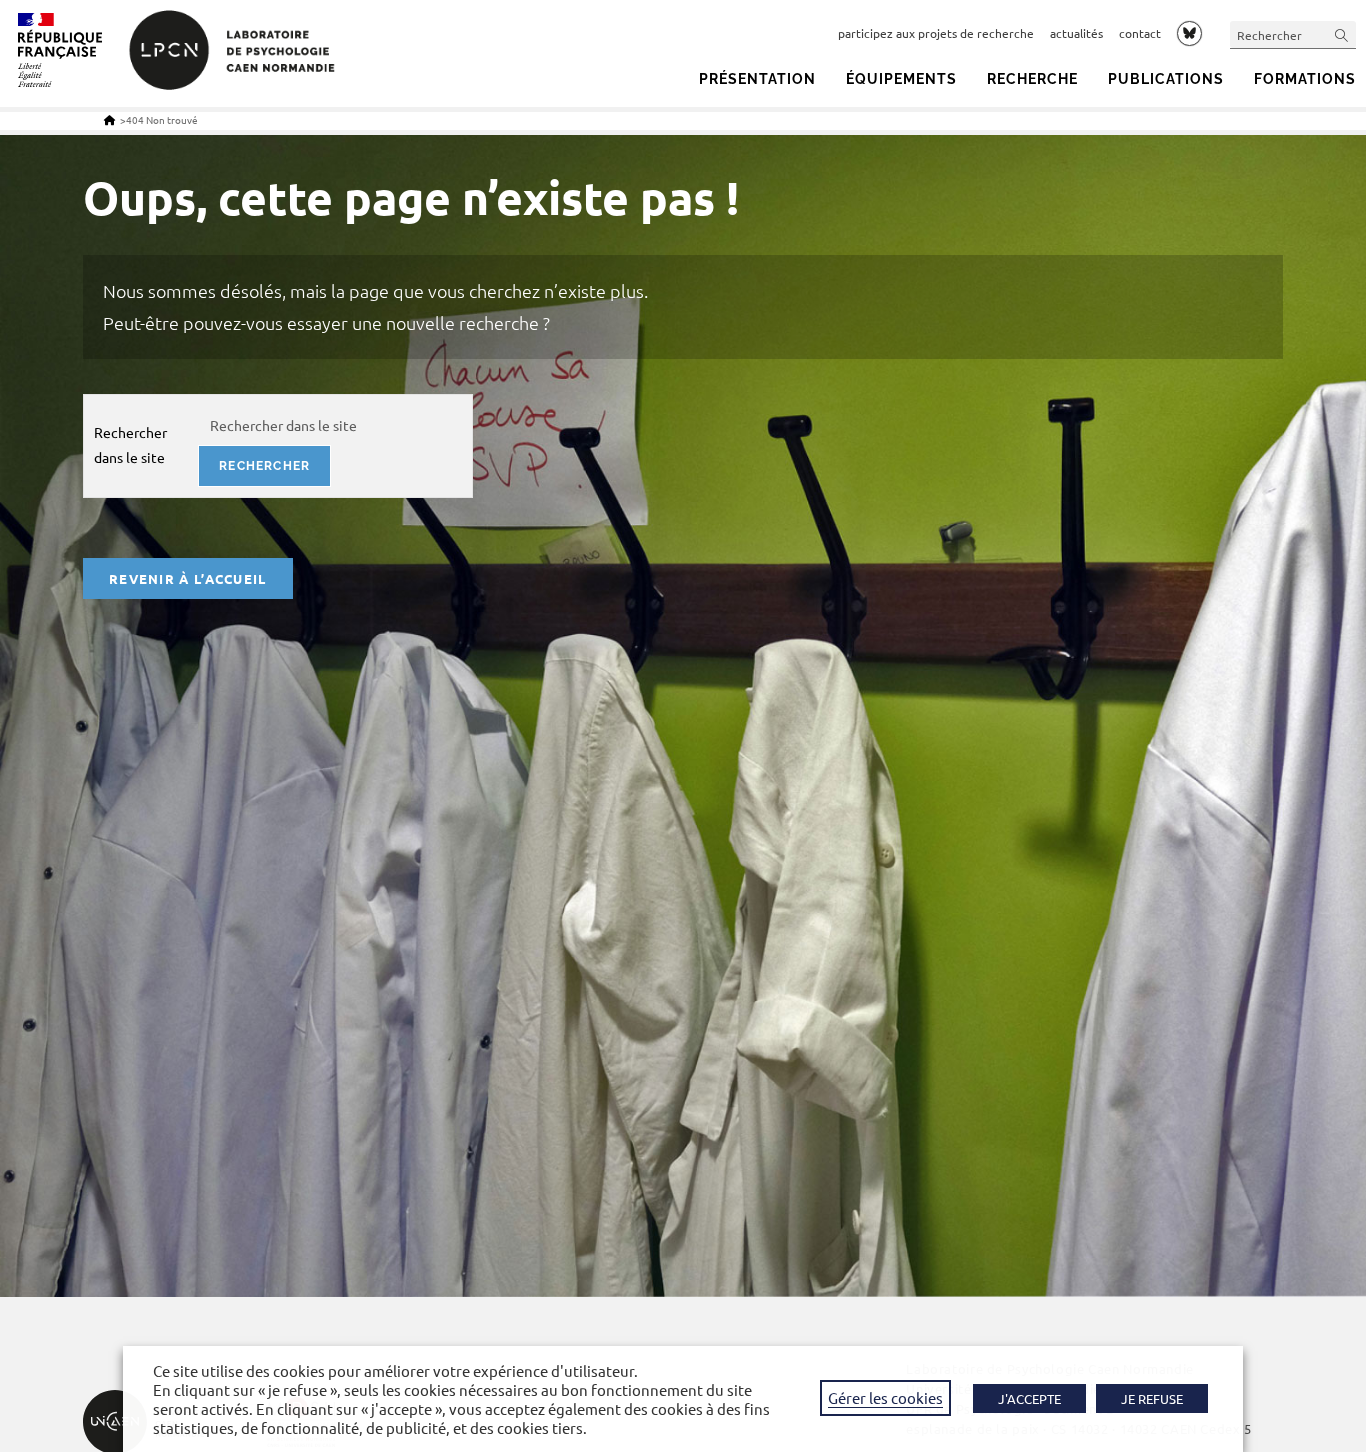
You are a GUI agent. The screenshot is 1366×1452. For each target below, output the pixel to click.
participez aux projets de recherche (936, 33)
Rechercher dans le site (130, 444)
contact (1140, 33)
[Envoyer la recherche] (1342, 34)
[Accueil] (109, 119)
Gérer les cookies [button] (885, 1397)
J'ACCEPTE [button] (1029, 1398)
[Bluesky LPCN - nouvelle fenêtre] (1189, 33)
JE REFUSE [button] (1152, 1398)
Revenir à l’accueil (188, 578)
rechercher (264, 466)
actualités (1076, 33)
